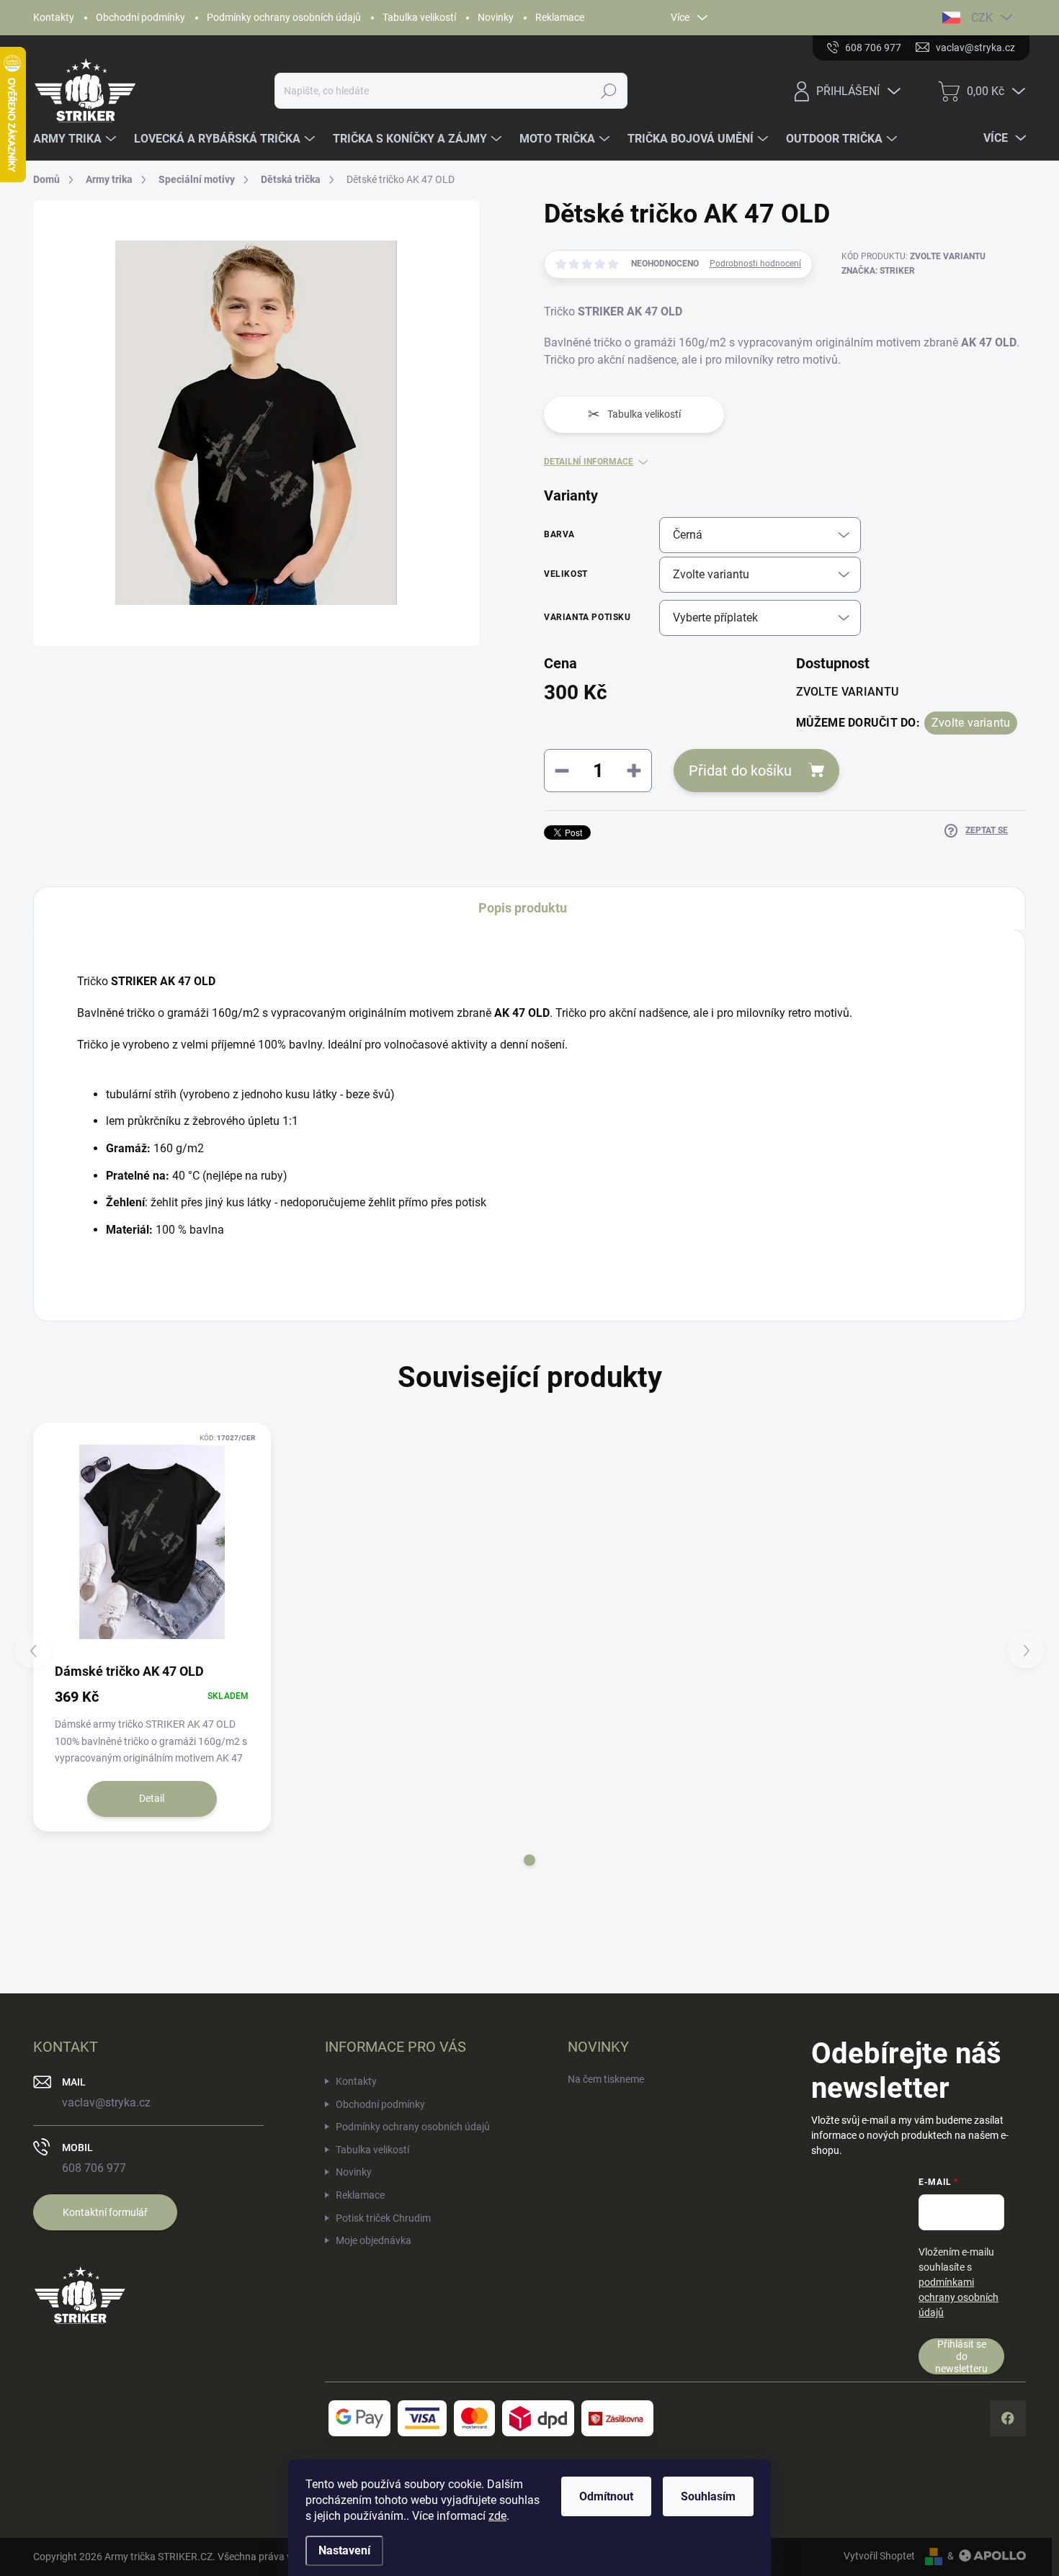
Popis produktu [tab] (523, 908)
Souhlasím (708, 2496)
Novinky (496, 17)
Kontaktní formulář (105, 2212)
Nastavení (344, 2550)
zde (497, 2516)
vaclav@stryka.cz (106, 2102)
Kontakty (54, 17)
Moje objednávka (374, 2240)
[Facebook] (1008, 2418)
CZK (982, 18)
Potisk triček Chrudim (383, 2218)
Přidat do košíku (740, 771)
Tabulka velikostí (419, 17)
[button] (529, 1860)
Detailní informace (589, 462)
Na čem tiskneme (606, 2079)
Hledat (609, 91)
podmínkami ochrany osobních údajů (959, 2297)
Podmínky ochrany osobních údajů (284, 17)
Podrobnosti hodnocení (755, 264)
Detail (152, 1798)
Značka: (878, 271)
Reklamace (560, 17)
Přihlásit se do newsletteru (961, 2356)
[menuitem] (76, 139)
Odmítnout (606, 2496)
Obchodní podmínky (140, 17)
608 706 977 (94, 2168)
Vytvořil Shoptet (879, 2556)
